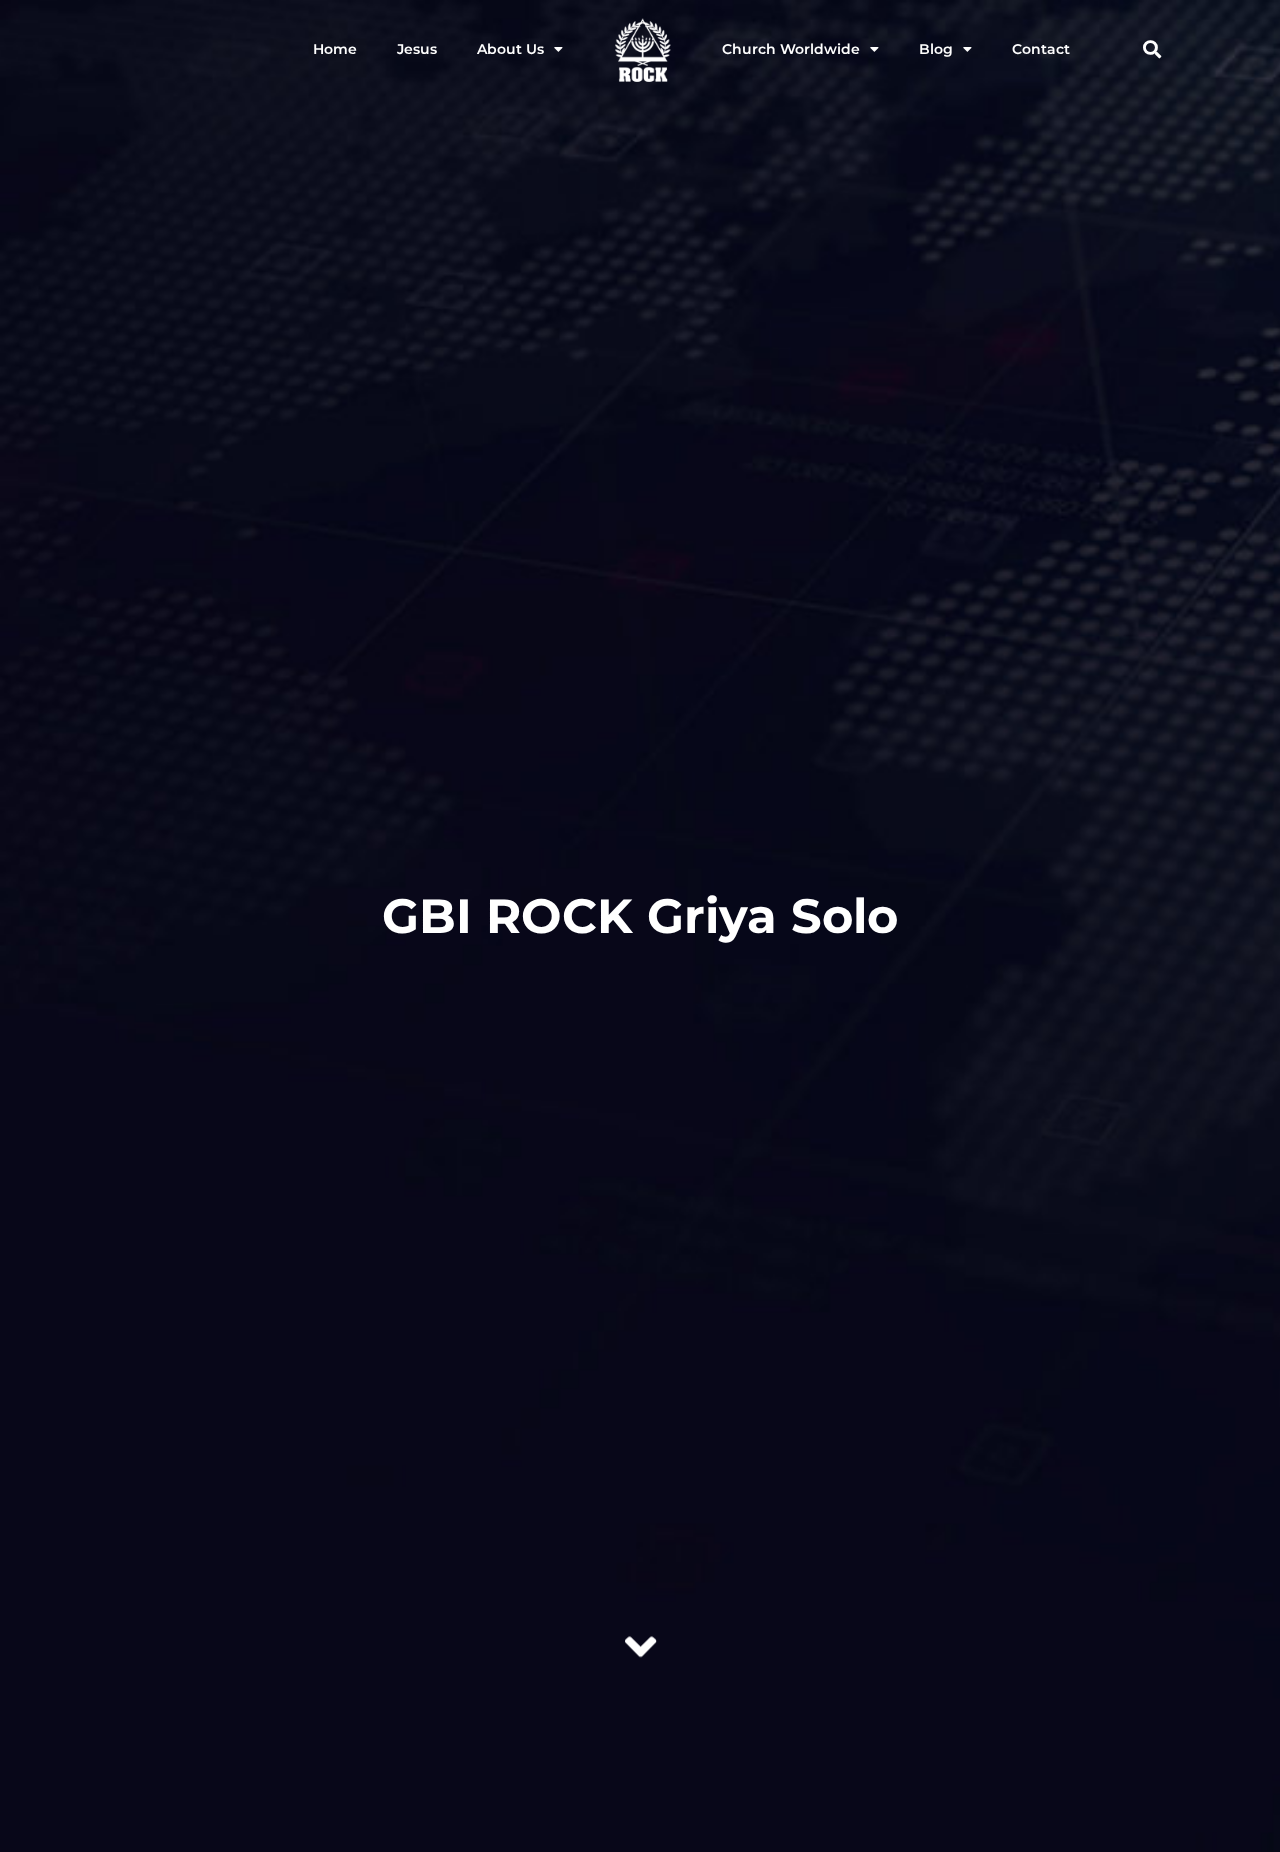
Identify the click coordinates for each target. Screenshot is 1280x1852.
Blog (936, 49)
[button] (1151, 49)
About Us (510, 49)
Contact (1041, 49)
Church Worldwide (791, 49)
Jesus (417, 49)
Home (335, 49)
